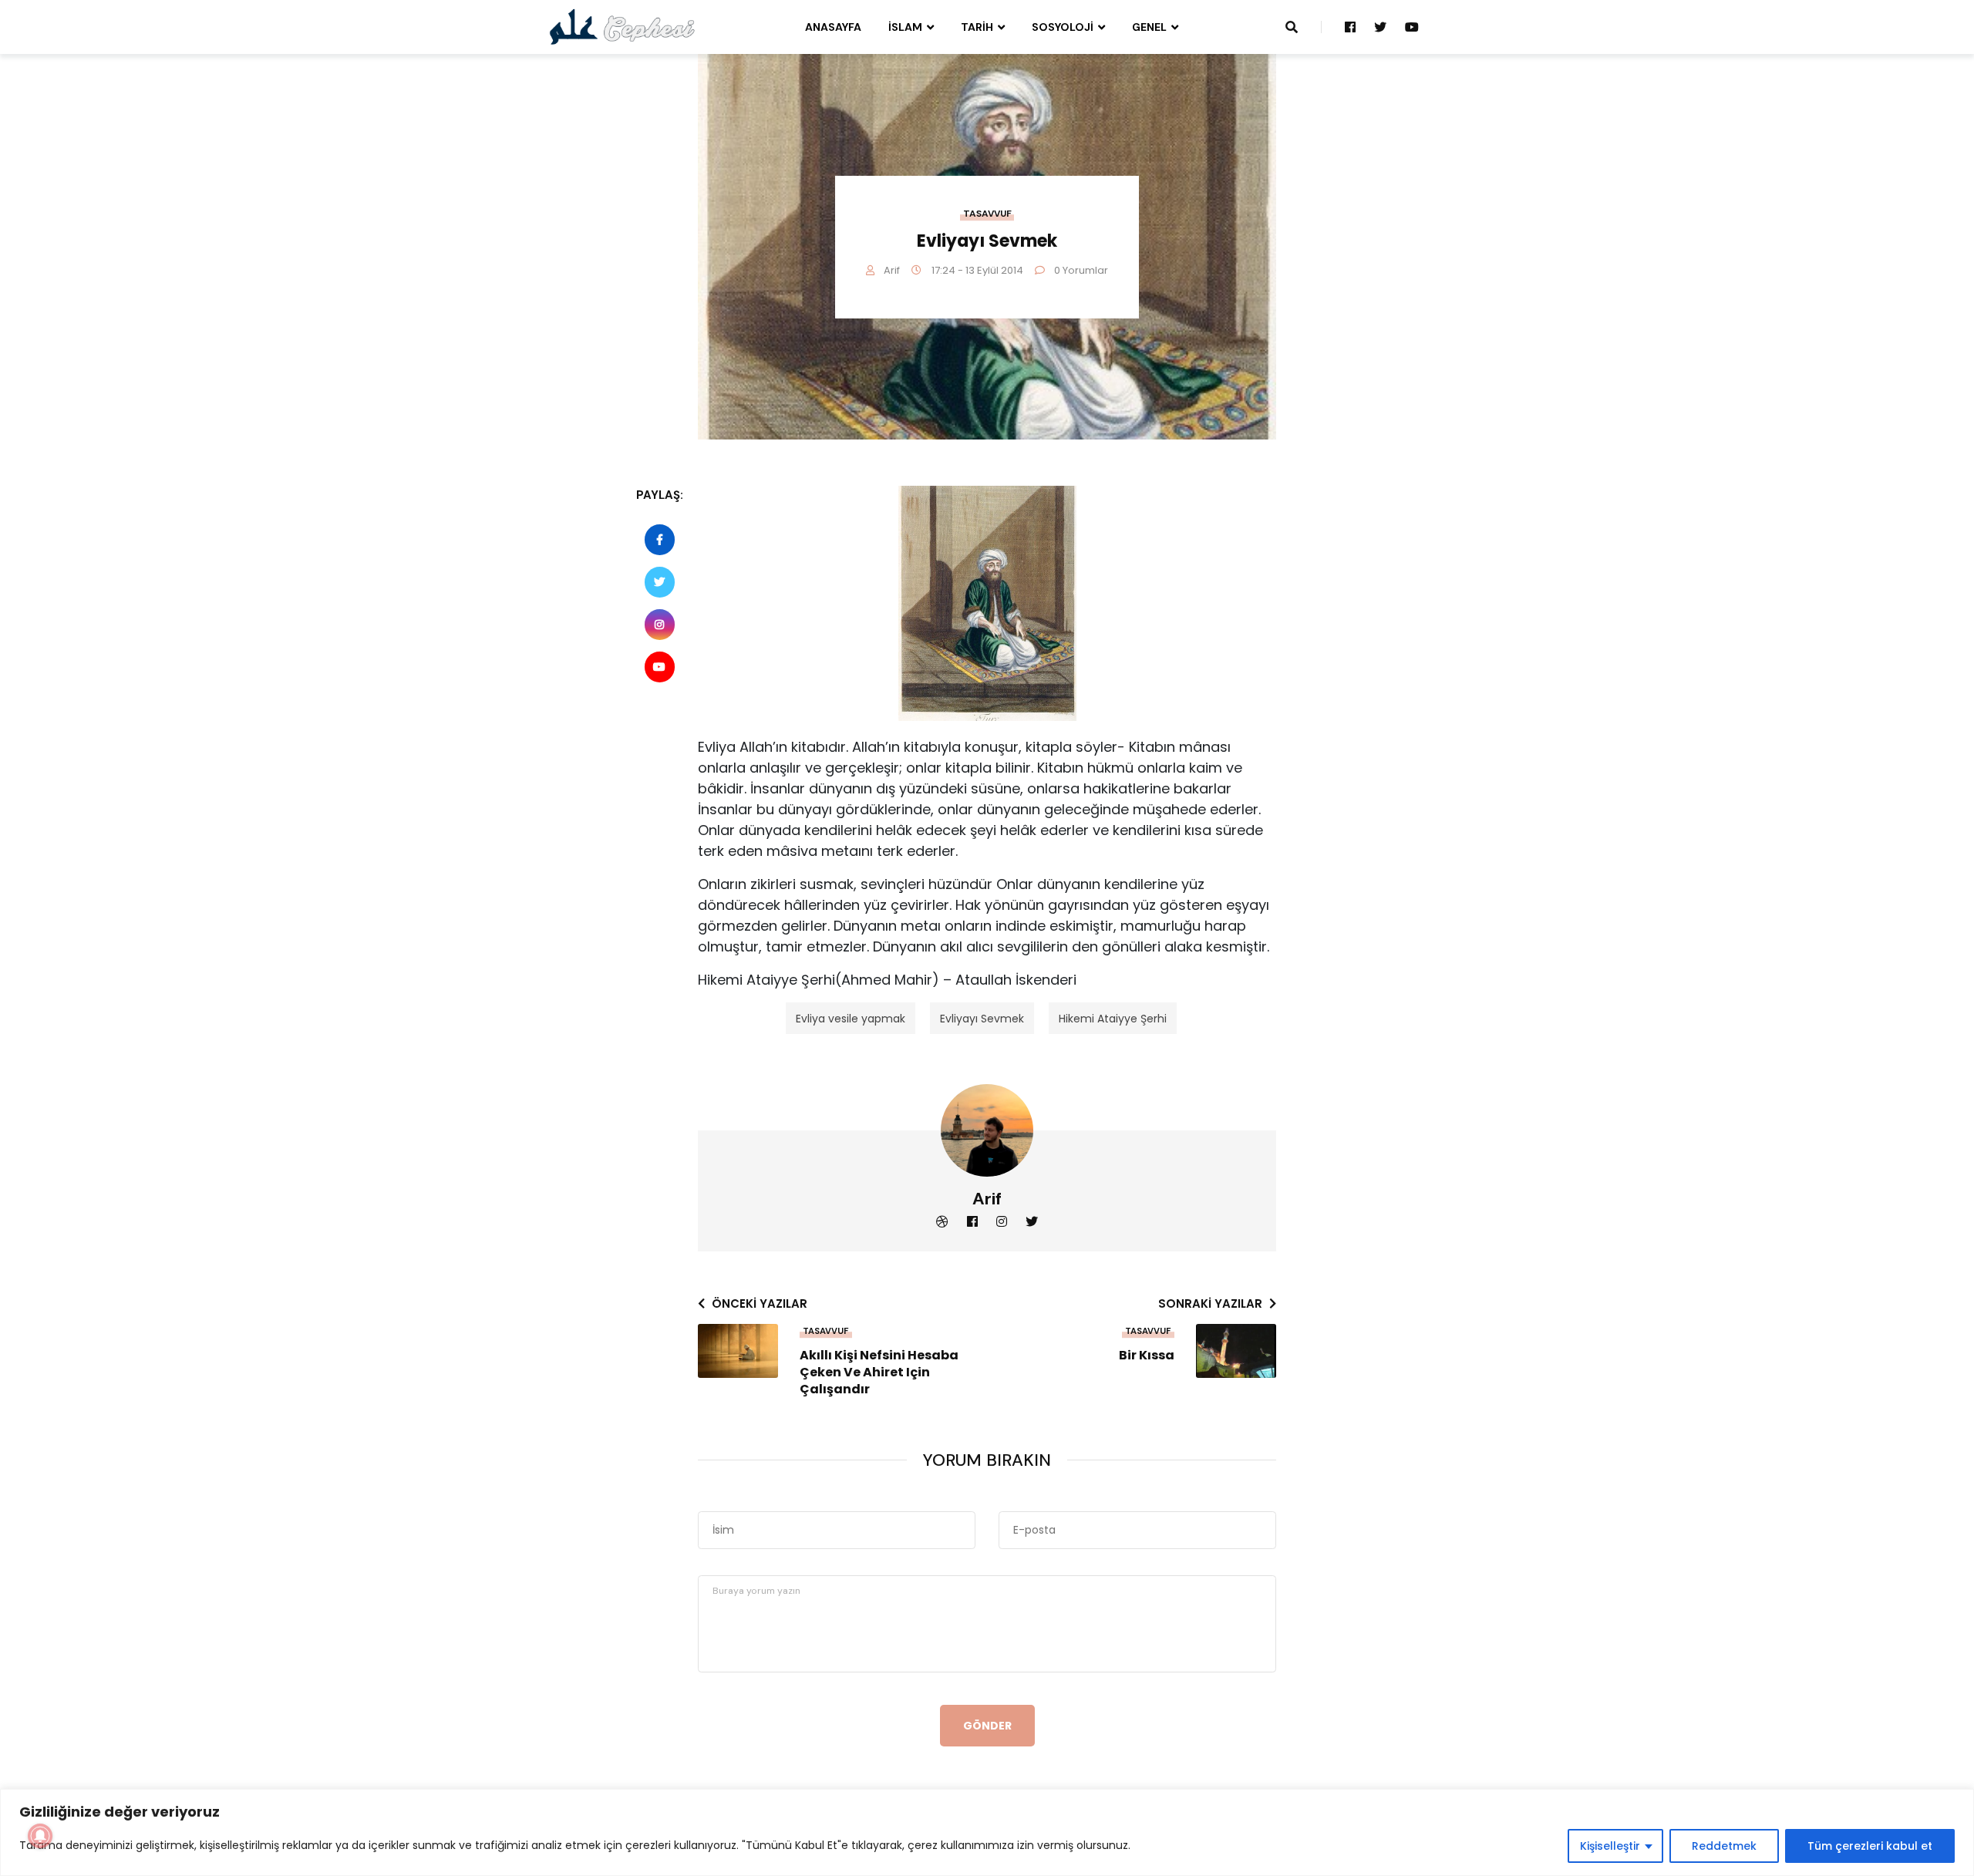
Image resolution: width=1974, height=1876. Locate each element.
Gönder (987, 1726)
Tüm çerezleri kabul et (1870, 1846)
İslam (905, 27)
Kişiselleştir (1610, 1846)
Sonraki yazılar (1210, 1303)
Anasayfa (833, 27)
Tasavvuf (987, 214)
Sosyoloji (1063, 27)
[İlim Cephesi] (623, 26)
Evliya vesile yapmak (851, 1019)
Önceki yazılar (760, 1303)
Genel (1149, 27)
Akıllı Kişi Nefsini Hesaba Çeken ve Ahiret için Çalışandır (879, 1372)
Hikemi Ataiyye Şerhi (1113, 1019)
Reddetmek (1724, 1846)
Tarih (977, 27)
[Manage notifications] (40, 1836)
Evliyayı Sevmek (982, 1019)
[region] (987, 1832)
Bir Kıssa (1147, 1356)
